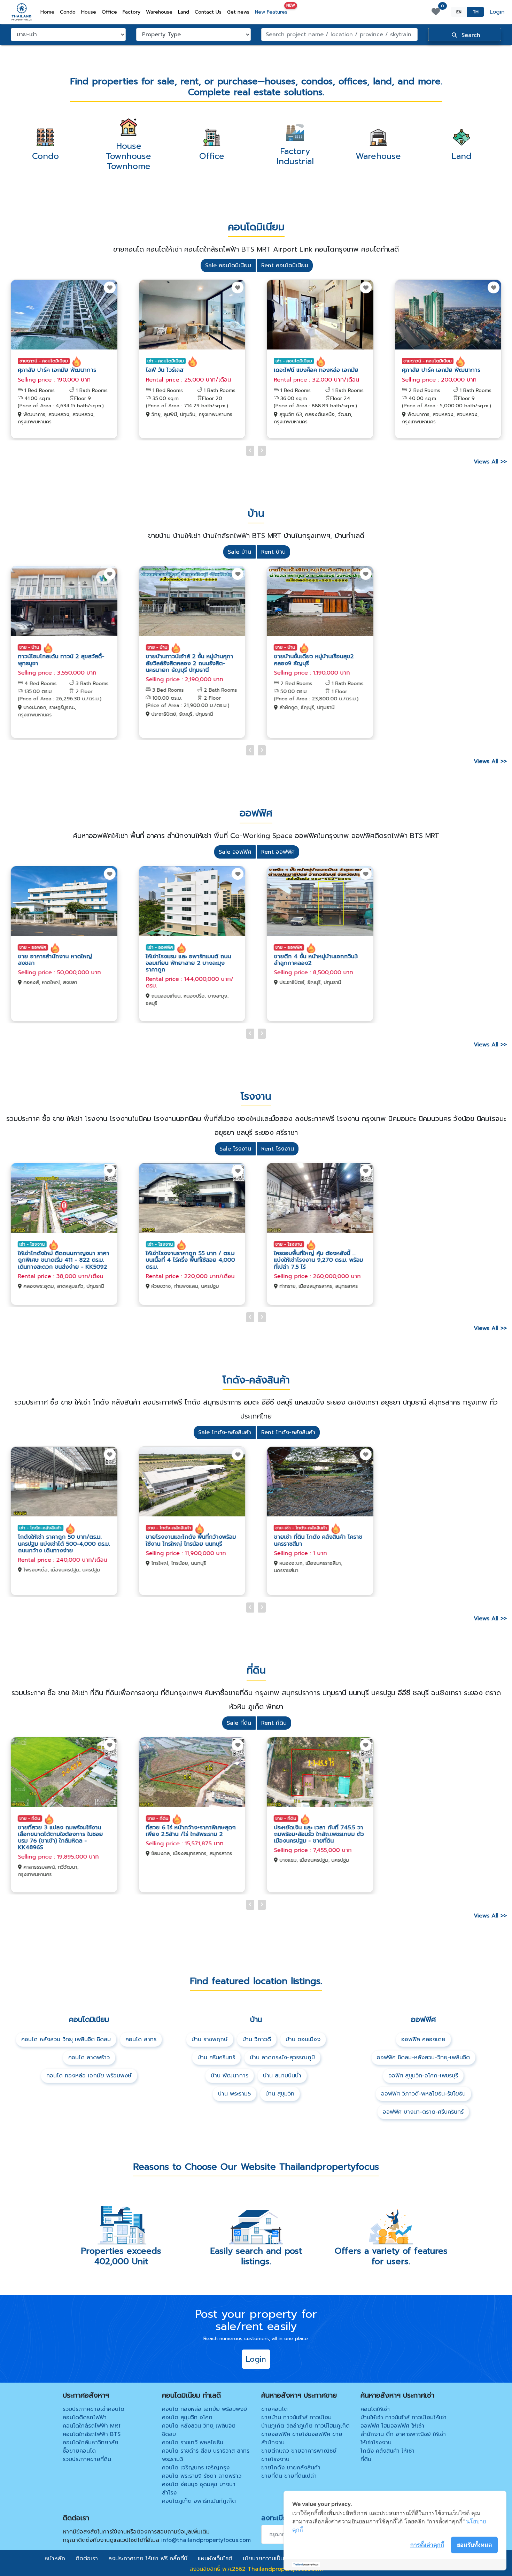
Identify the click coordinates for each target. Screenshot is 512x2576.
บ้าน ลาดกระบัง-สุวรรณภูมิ (282, 2058)
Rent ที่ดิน (274, 1723)
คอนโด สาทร (141, 2039)
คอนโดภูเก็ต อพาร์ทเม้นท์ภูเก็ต (199, 2501)
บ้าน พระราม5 (234, 2094)
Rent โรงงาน (278, 1149)
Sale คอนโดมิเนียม (228, 266)
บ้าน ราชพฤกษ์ (210, 2039)
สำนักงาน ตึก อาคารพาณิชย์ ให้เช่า (403, 2434)
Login (497, 12)
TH (476, 12)
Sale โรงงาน (235, 1149)
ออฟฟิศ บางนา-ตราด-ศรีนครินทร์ (423, 2112)
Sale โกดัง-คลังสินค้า (225, 1432)
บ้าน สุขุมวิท (280, 2094)
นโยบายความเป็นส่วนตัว (272, 2559)
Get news (238, 12)
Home (49, 12)
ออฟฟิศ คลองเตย (423, 2039)
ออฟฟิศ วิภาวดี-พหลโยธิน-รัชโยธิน (423, 2094)
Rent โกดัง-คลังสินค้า (288, 1432)
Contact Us (208, 12)
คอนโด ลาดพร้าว (89, 2058)
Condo (68, 12)
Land (184, 12)
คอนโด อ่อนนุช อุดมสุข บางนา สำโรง (199, 2489)
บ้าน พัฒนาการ (230, 2076)
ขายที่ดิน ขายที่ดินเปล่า (289, 2476)
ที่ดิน (366, 2459)
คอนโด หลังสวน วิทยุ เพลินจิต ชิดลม (66, 2039)
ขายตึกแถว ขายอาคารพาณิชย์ (299, 2451)
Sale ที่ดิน (239, 1723)
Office (109, 12)
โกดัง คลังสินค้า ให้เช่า (387, 2451)
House (89, 12)
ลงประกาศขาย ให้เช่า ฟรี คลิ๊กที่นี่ (148, 2559)
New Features (273, 11)
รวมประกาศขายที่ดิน (87, 2459)
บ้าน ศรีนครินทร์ (216, 2058)
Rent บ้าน (273, 552)
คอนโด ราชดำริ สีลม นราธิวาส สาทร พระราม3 (206, 2455)
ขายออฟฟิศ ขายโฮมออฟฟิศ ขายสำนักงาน (302, 2438)
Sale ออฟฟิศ (235, 852)
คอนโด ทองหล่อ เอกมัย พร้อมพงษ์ (89, 2076)
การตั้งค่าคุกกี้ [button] (427, 2545)
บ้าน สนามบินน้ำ (282, 2076)
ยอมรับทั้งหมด (474, 2545)
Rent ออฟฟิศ (278, 852)
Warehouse (159, 12)
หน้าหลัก (55, 2559)
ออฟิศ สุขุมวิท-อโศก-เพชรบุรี (423, 2076)
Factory (131, 12)
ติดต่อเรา (87, 2559)
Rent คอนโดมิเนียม (285, 266)
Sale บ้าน (239, 552)
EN (459, 12)
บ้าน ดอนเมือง (303, 2039)
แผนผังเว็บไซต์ (215, 2559)
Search (470, 35)
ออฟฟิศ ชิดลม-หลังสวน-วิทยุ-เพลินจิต (423, 2058)
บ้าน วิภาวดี (257, 2039)
